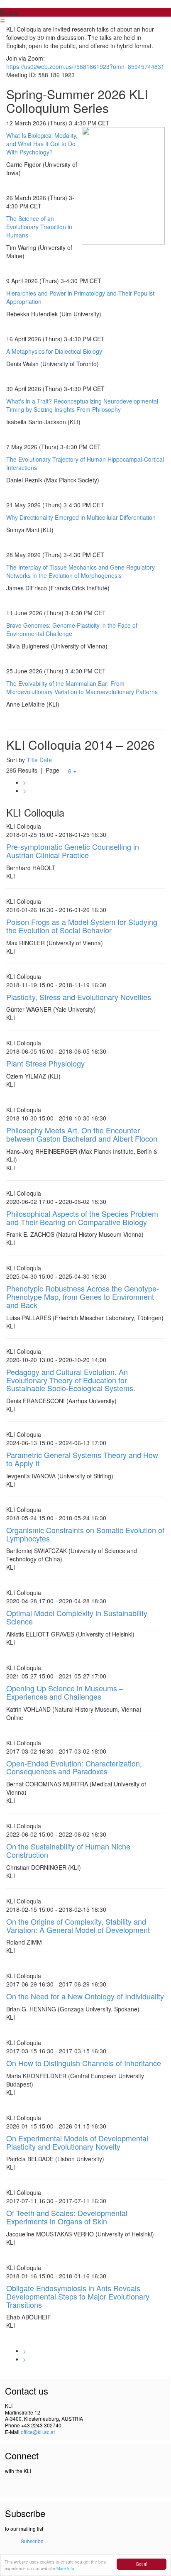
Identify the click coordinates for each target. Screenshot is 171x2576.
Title (32, 760)
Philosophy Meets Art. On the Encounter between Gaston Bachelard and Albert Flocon (82, 1134)
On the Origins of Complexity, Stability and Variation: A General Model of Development (78, 1925)
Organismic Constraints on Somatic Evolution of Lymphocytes (85, 1534)
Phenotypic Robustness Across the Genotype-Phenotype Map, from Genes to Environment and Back (83, 1297)
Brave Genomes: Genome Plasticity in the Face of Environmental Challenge (72, 629)
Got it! (142, 2564)
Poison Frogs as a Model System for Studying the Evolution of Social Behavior (82, 926)
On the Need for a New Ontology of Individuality (85, 1996)
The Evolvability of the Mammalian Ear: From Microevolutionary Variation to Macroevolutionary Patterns (82, 687)
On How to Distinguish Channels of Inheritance (84, 2063)
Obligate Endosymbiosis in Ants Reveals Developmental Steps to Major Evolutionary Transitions (78, 2296)
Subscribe (32, 2541)
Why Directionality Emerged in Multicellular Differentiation (81, 517)
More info (65, 2568)
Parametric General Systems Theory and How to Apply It (82, 1459)
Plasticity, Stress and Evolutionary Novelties (79, 997)
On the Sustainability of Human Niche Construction (68, 1850)
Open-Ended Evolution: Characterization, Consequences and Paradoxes (74, 1767)
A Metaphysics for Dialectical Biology (54, 351)
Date (46, 760)
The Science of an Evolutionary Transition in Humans (39, 227)
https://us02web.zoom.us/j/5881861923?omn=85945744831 (85, 66)
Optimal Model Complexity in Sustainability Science (77, 1617)
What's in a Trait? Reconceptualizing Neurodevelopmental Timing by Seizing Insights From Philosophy (82, 405)
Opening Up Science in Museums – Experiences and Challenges (65, 1692)
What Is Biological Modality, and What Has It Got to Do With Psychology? (42, 144)
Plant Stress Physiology (45, 1063)
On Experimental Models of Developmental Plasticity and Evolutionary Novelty (77, 2142)
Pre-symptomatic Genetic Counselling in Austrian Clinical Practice (73, 851)
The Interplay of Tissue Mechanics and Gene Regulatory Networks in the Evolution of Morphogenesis (81, 571)
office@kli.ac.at (38, 2432)
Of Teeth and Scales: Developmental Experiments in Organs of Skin (67, 2217)
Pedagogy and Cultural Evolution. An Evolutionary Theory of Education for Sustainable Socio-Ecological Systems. (71, 1380)
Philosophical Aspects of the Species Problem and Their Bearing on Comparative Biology (82, 1218)
